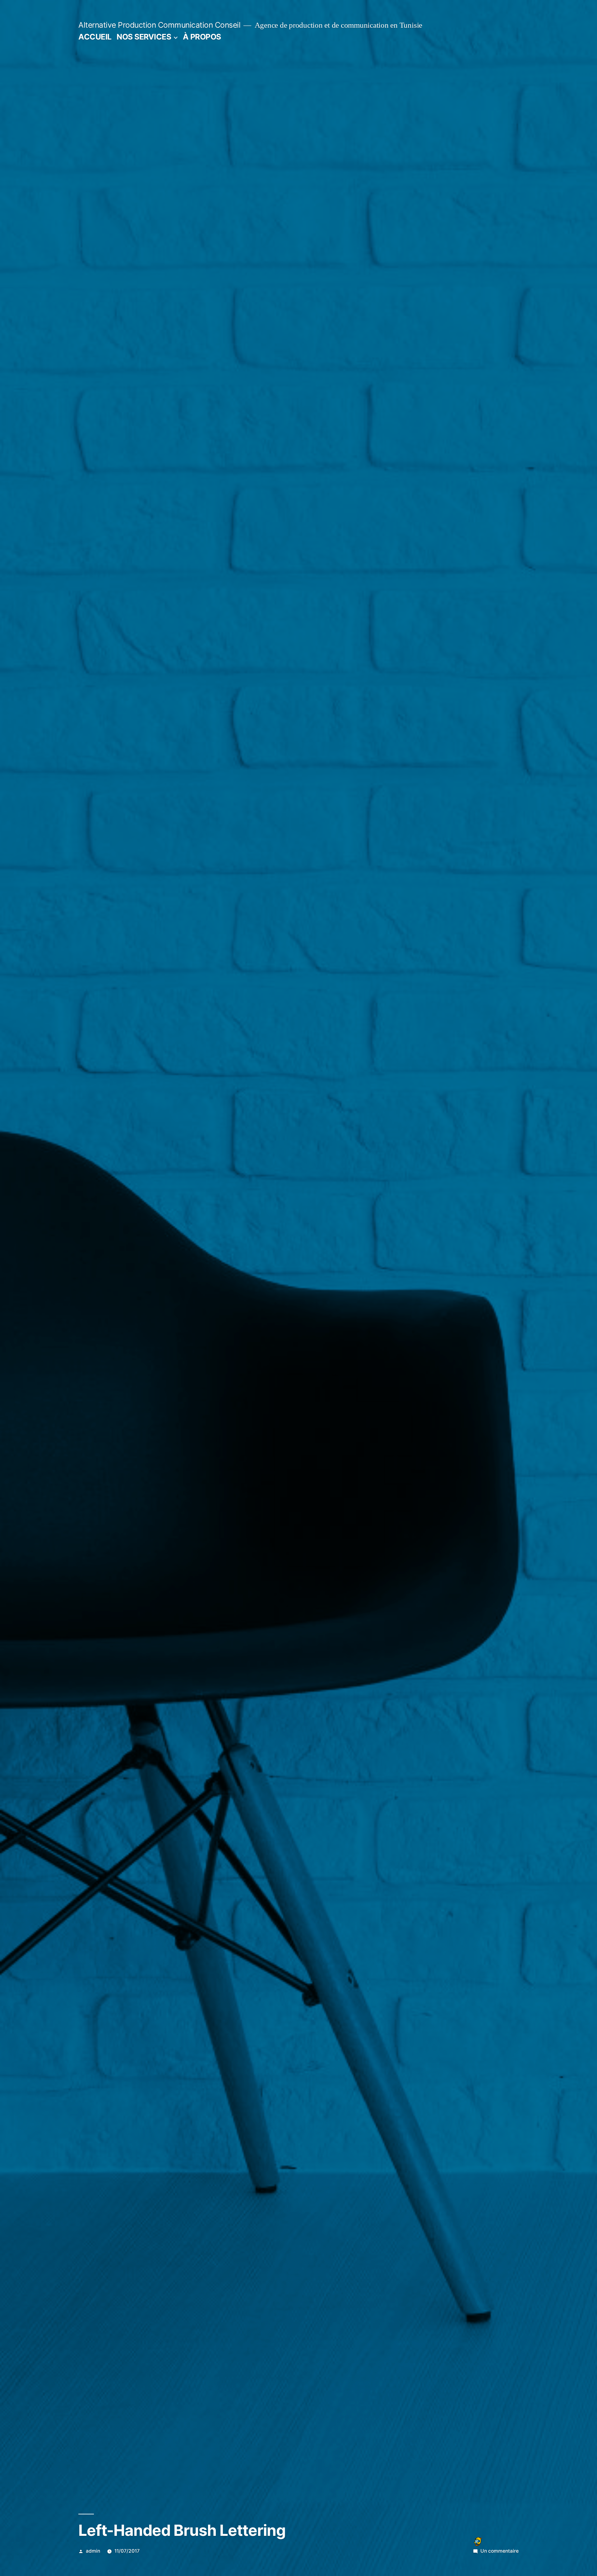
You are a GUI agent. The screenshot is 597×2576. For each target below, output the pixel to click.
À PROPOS (202, 37)
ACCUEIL (95, 37)
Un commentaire (500, 2551)
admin (93, 2551)
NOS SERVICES (144, 37)
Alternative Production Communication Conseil (159, 25)
